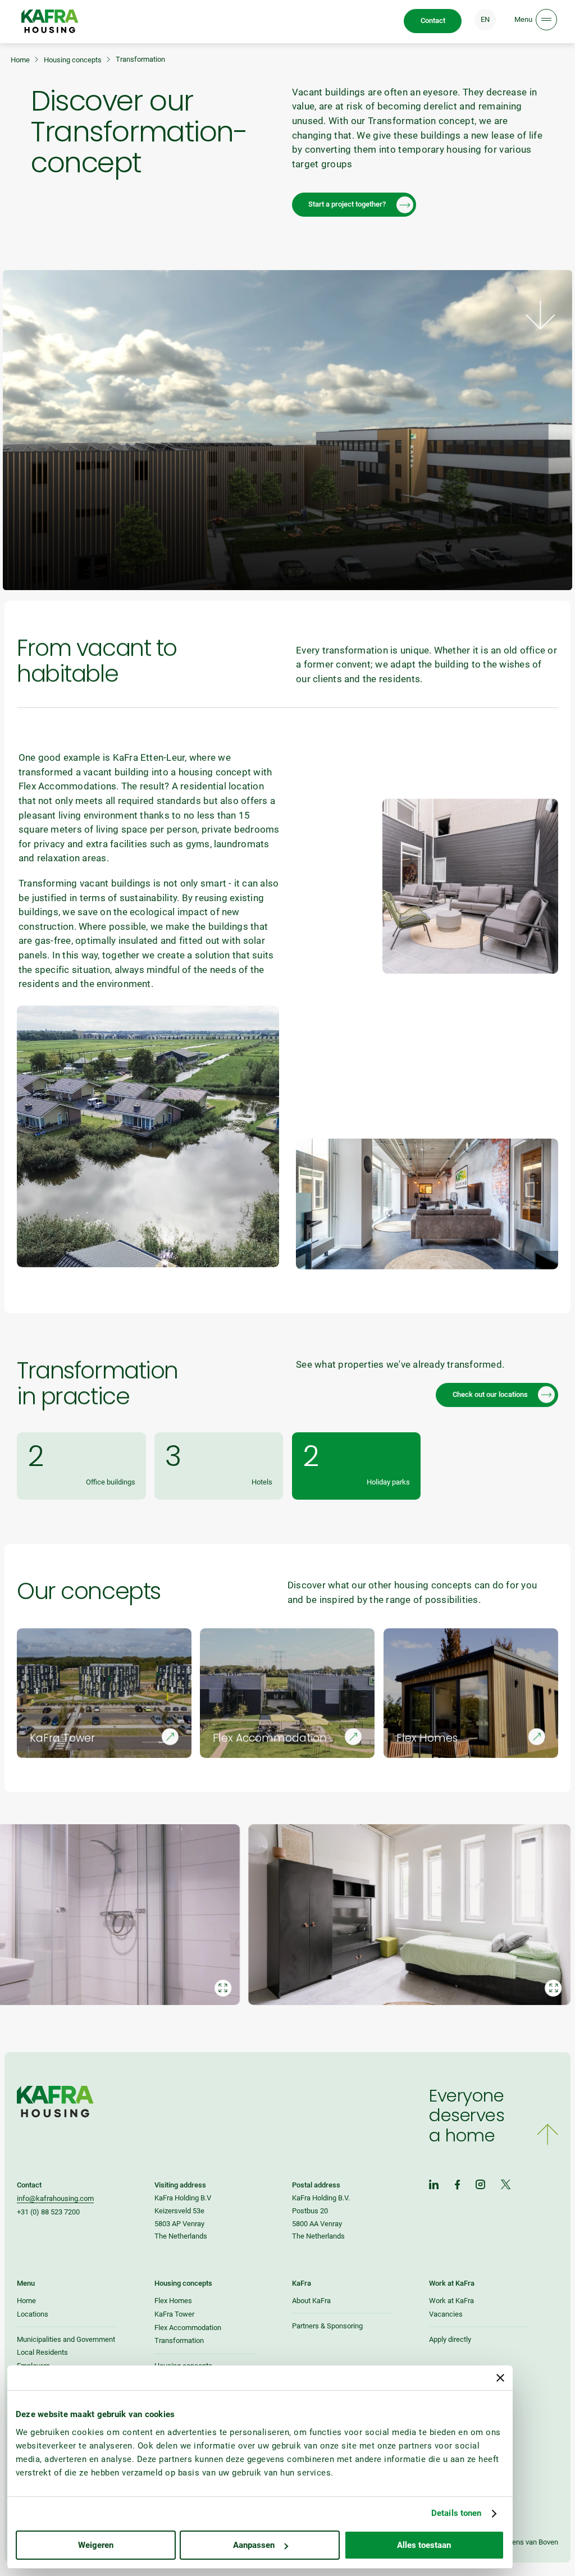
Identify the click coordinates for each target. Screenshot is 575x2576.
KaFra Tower (174, 2314)
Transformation (179, 2340)
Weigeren (96, 2545)
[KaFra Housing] (50, 21)
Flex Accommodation (188, 2328)
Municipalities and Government (66, 2339)
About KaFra (311, 2301)
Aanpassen (254, 2545)
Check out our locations (490, 1394)
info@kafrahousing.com (55, 2198)
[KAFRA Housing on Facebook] (457, 2186)
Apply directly (450, 2339)
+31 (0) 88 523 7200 (48, 2212)
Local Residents (42, 2352)
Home (20, 60)
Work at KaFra (451, 2301)
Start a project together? (347, 204)
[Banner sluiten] (500, 2378)
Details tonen (456, 2513)
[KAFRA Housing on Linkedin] (434, 2186)
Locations (33, 2314)
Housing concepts (73, 60)
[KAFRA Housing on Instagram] (481, 2186)
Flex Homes (173, 2301)
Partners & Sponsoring (327, 2326)
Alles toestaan (424, 2545)
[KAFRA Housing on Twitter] (506, 2186)
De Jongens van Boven (522, 2542)
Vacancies (446, 2314)
